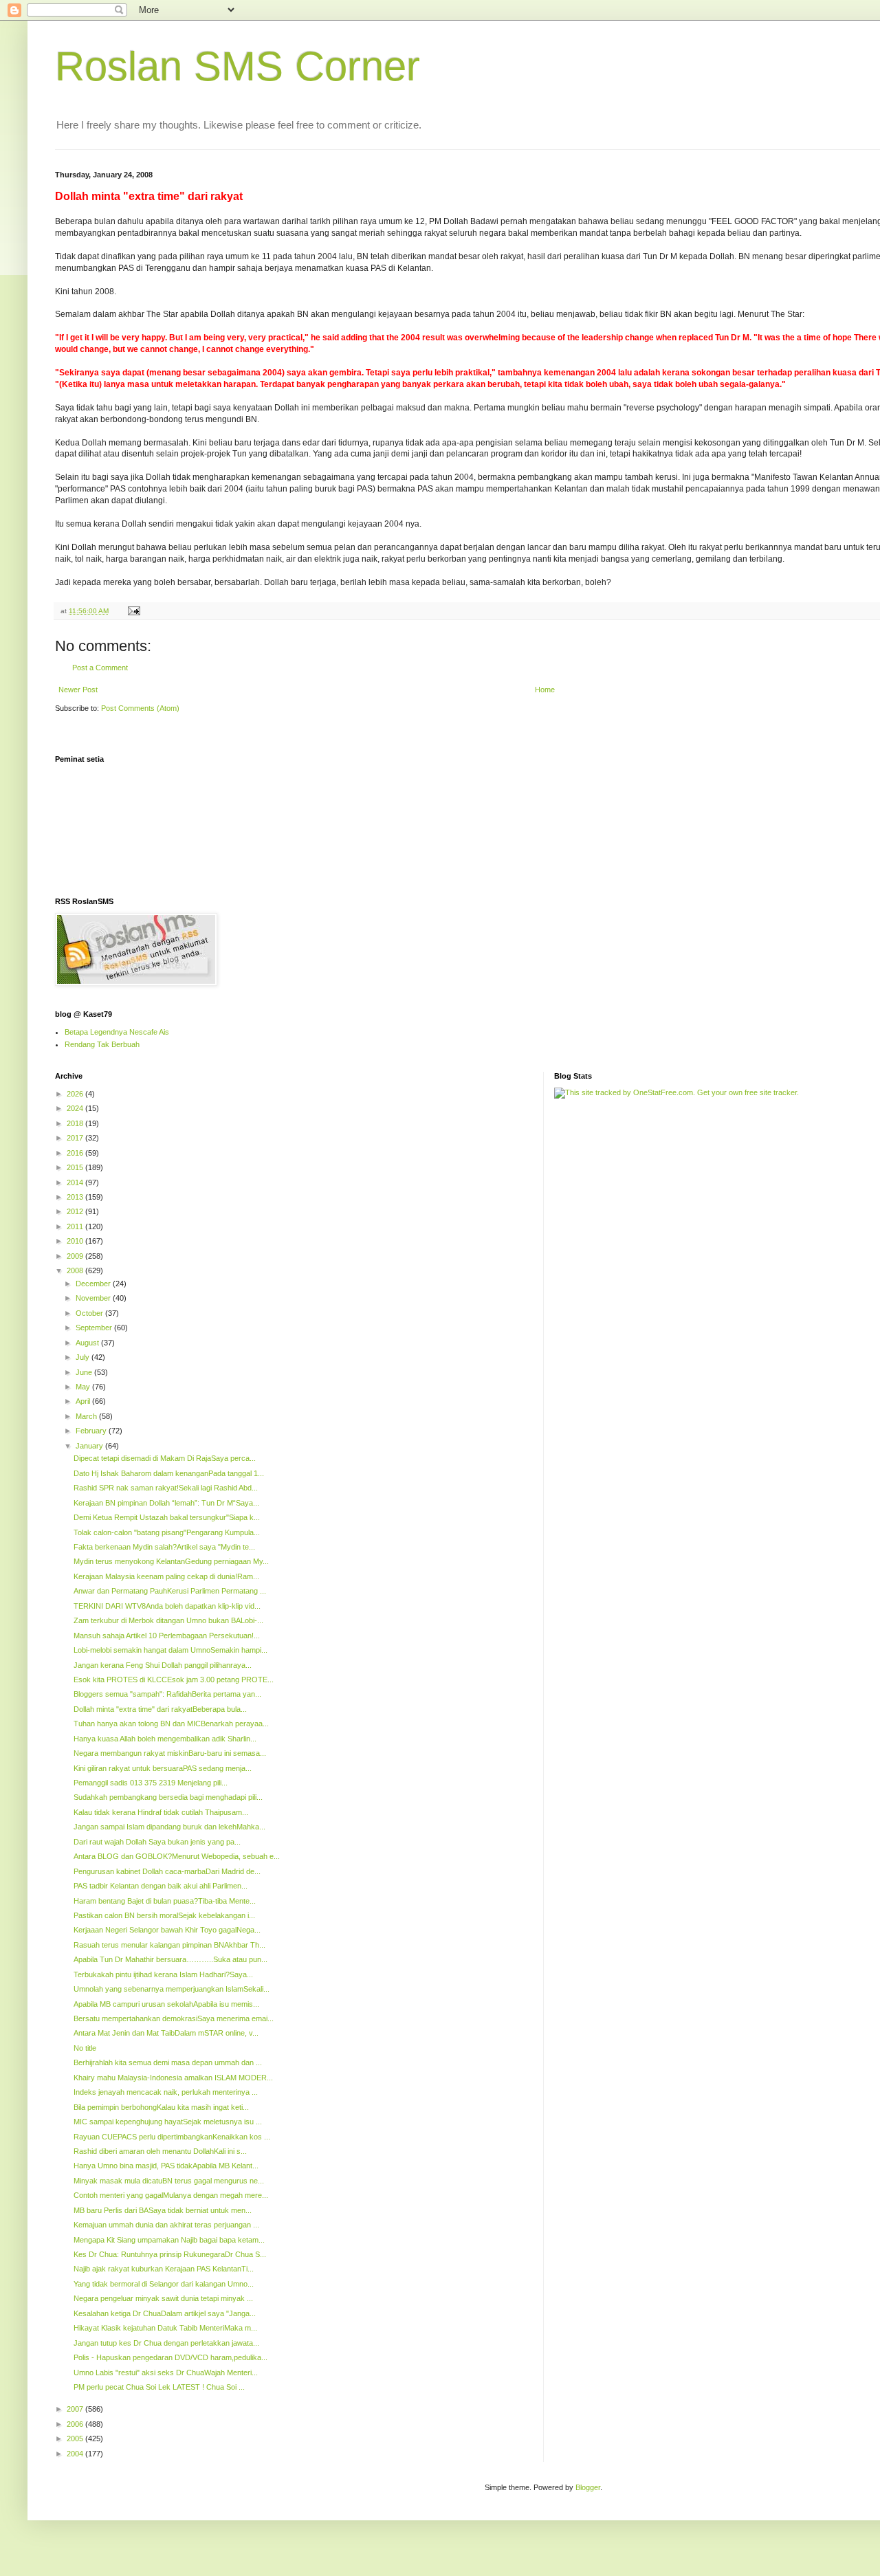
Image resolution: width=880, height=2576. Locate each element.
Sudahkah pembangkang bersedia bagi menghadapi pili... (168, 1797)
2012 (76, 1211)
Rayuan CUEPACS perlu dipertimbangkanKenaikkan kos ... (172, 2137)
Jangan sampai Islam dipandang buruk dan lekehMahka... (169, 1827)
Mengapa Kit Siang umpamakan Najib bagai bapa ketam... (169, 2240)
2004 (76, 2454)
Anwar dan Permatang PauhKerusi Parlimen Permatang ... (170, 1591)
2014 (76, 1182)
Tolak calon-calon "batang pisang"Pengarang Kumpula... (167, 1532)
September (95, 1328)
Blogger (588, 2487)
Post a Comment (100, 668)
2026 (76, 1094)
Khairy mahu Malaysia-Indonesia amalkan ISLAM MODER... (173, 2078)
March (87, 1416)
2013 (76, 1197)
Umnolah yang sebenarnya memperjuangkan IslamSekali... (172, 1989)
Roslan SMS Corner (238, 66)
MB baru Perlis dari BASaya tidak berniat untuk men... (163, 2210)
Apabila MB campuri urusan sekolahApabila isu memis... (166, 2004)
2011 (76, 1226)
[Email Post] (133, 611)
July (84, 1357)
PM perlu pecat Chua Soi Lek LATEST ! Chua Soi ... (159, 2387)
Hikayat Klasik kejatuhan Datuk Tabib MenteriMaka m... (165, 2328)
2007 (76, 2409)
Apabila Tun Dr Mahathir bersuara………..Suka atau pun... (170, 1959)
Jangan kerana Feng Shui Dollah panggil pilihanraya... (163, 1665)
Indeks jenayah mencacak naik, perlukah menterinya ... (166, 2092)
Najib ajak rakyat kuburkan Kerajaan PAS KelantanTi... (164, 2269)
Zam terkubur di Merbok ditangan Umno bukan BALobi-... (168, 1620)
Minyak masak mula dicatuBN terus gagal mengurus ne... (169, 2181)
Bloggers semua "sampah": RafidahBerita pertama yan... (167, 1694)
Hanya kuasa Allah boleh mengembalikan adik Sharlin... (165, 1739)
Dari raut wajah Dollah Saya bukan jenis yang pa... (157, 1842)
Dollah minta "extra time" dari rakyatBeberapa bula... (160, 1709)
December (94, 1284)
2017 (76, 1138)
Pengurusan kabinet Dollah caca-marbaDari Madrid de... (167, 1871)
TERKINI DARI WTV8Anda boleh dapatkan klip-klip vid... (167, 1606)
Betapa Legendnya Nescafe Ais (117, 1032)
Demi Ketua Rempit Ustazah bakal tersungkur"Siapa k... (167, 1517)
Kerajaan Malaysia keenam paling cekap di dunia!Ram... (166, 1576)
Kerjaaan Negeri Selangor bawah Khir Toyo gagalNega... (167, 1930)
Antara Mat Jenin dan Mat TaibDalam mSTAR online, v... (166, 2033)
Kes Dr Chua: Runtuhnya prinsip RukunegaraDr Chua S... (170, 2254)
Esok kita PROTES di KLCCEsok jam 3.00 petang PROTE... (174, 1680)
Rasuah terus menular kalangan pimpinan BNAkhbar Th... (169, 1945)
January (90, 1446)
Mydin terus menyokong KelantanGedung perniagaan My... (171, 1561)
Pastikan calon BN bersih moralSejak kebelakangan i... (164, 1915)
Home (545, 690)
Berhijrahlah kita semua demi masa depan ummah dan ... (168, 2062)
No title (85, 2048)
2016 (76, 1153)
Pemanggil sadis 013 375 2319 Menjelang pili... (151, 1783)
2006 (76, 2424)
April (84, 1401)
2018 (76, 1123)
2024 (76, 1108)
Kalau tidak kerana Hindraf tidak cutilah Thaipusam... (161, 1812)
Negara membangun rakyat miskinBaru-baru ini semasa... (170, 1753)
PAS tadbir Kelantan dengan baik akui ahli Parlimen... (161, 1886)
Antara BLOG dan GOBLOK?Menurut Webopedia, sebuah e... (177, 1856)
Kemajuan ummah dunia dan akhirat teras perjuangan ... (166, 2225)
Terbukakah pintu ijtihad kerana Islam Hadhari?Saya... (163, 1974)
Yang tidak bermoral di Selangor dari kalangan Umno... (164, 2284)
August (88, 1343)
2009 (76, 1256)
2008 (76, 1270)
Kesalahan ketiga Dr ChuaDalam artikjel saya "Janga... (165, 2313)
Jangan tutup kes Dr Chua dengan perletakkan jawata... (166, 2343)
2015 (76, 1167)
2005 (76, 2439)
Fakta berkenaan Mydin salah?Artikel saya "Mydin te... (164, 1547)
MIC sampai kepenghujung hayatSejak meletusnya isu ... (168, 2122)
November (94, 1298)
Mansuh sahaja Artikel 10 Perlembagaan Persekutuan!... (167, 1636)
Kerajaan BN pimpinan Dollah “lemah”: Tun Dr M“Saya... (166, 1503)
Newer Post (78, 690)
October (90, 1313)
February (92, 1431)
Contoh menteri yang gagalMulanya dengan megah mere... (171, 2195)
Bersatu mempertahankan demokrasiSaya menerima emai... (174, 2018)
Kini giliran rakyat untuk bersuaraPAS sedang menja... (163, 1768)
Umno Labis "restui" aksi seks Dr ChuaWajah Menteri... (166, 2373)
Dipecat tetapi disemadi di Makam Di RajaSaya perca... (165, 1458)
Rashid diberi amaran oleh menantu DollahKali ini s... (160, 2151)
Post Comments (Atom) (140, 708)
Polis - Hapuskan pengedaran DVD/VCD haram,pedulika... (170, 2357)
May (84, 1387)
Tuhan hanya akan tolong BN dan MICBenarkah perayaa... (171, 1724)
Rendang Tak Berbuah (102, 1044)
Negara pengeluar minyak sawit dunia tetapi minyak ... (163, 2298)
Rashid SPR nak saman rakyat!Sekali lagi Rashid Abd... (166, 1488)
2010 (76, 1241)
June (85, 1372)
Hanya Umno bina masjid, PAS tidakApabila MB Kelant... (166, 2166)
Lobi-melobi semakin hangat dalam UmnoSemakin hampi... (170, 1650)
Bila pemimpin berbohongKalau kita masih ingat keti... (161, 2107)
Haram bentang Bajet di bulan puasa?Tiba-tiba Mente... (165, 1901)
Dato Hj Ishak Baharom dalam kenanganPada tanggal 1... (169, 1473)
